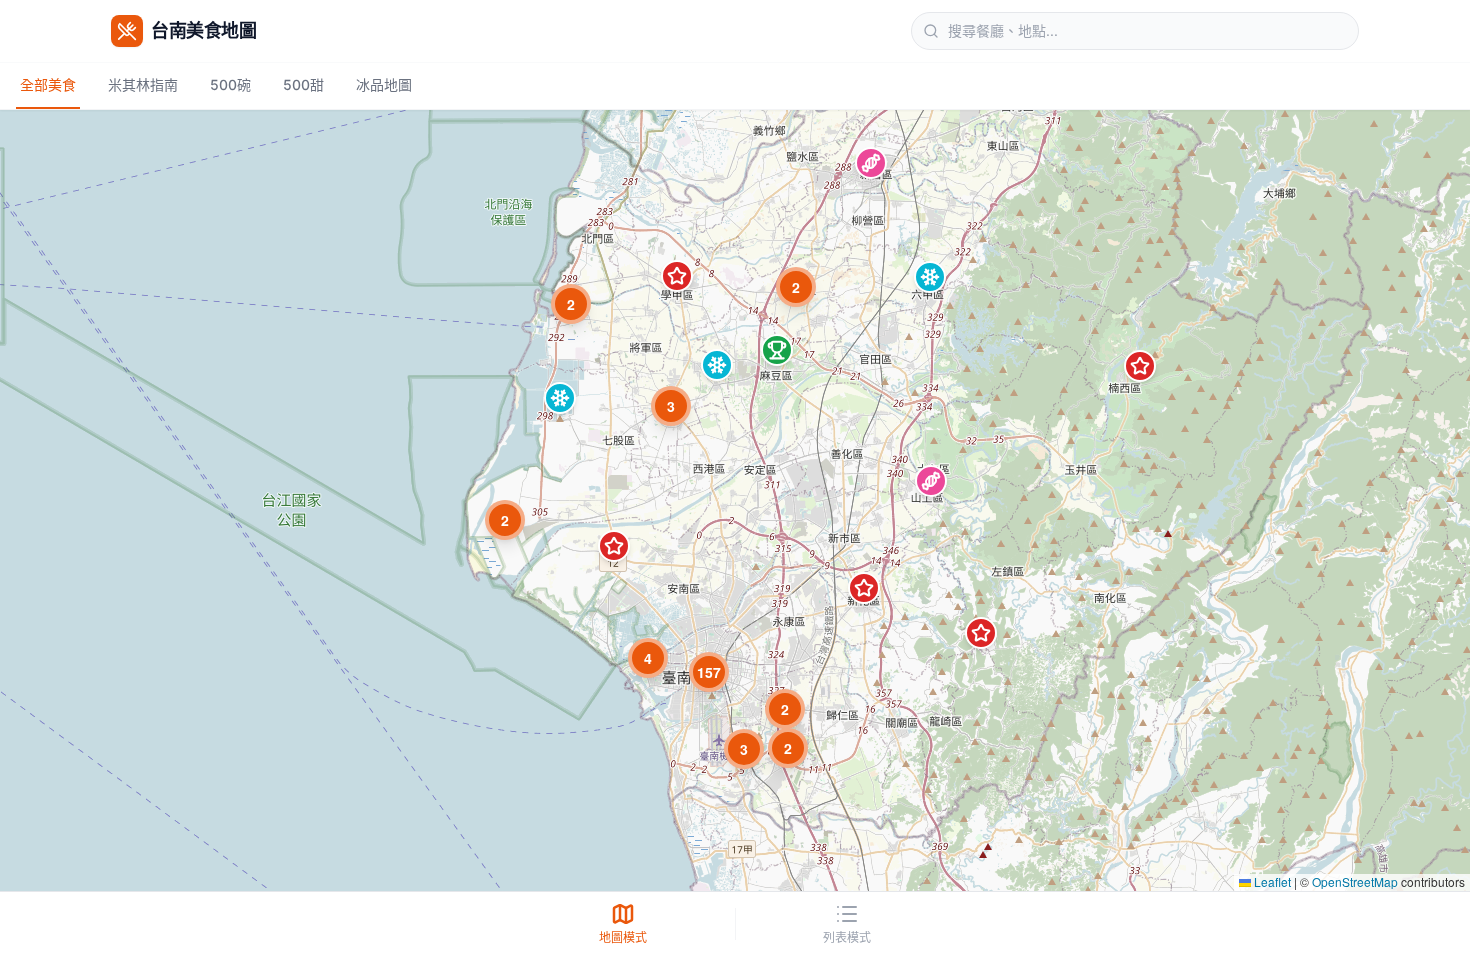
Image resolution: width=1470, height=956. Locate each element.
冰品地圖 (384, 84)
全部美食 (48, 84)
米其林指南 (143, 84)
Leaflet (1271, 881)
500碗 (230, 84)
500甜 (303, 84)
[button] (871, 163)
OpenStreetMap (1355, 881)
